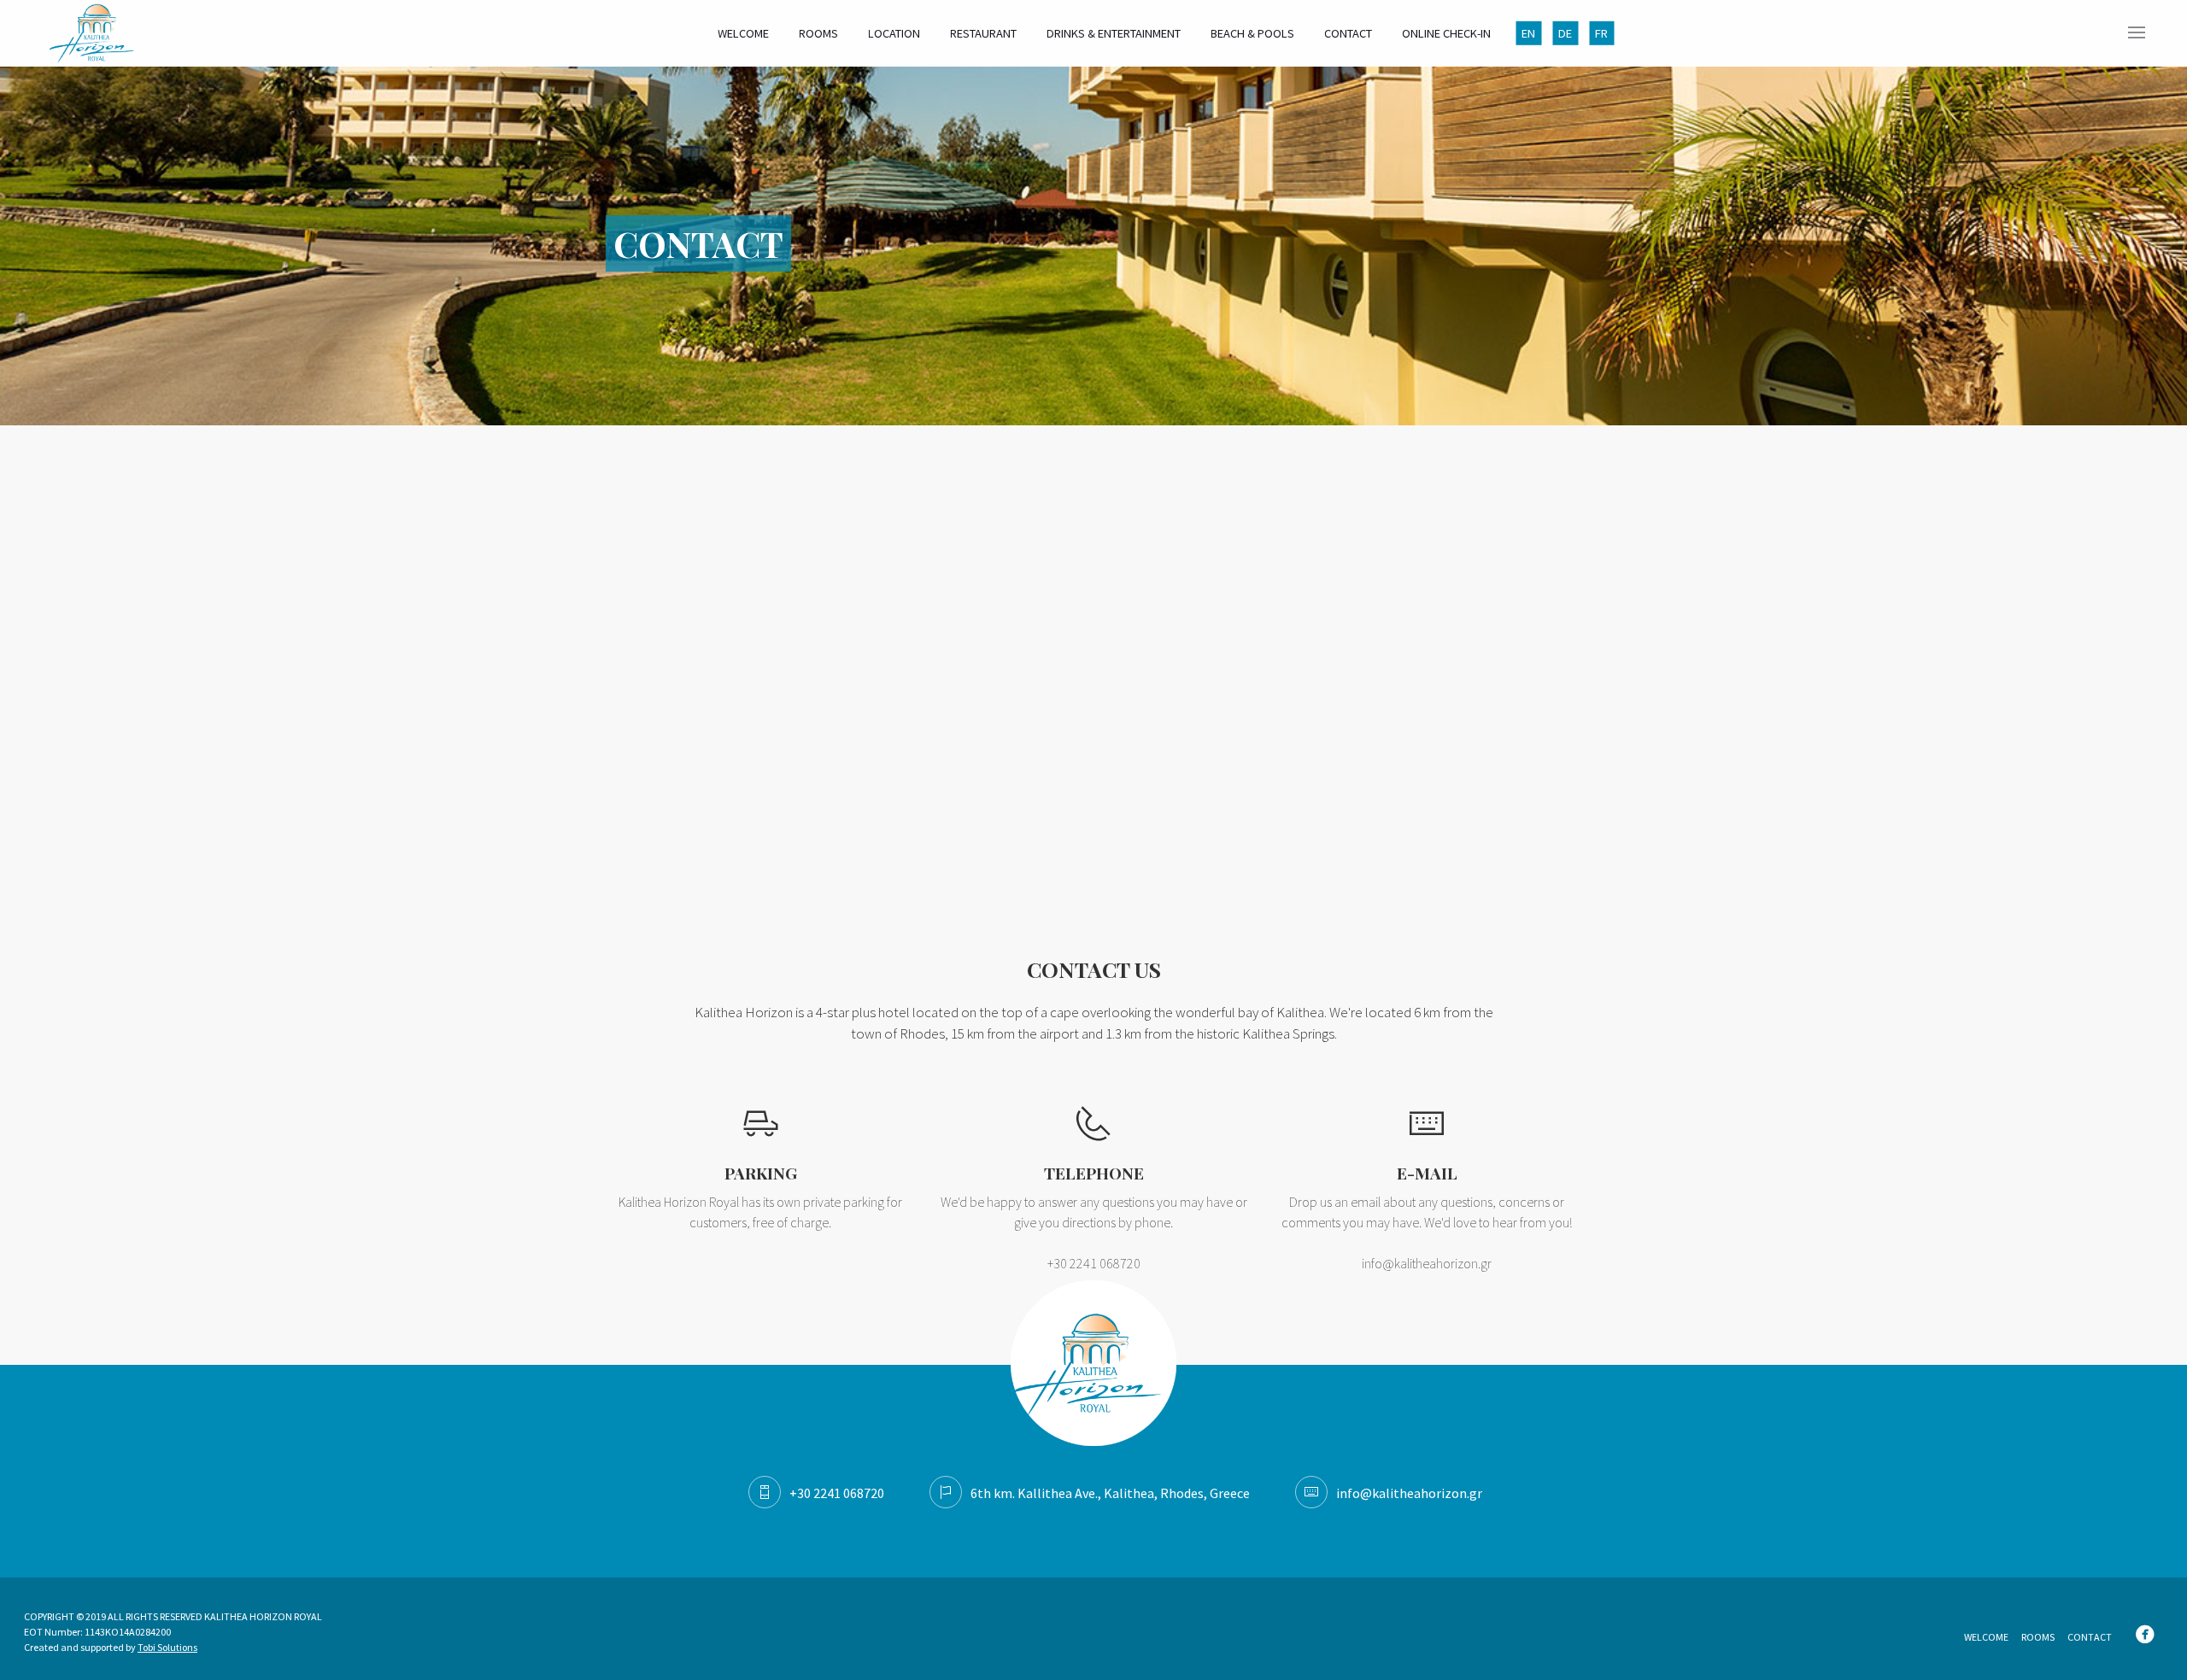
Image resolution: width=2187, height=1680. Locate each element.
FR (1601, 33)
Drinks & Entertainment (1114, 33)
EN (1528, 33)
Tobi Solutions (167, 1647)
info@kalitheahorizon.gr (1427, 1263)
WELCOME (1986, 1637)
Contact (1348, 33)
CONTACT (2090, 1637)
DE (1565, 33)
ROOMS (2038, 1637)
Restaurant (983, 33)
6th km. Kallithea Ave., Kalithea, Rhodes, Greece (1110, 1493)
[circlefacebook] (2149, 1636)
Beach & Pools (1252, 33)
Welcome (743, 33)
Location (894, 33)
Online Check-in (1446, 33)
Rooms (818, 33)
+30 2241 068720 (837, 1493)
